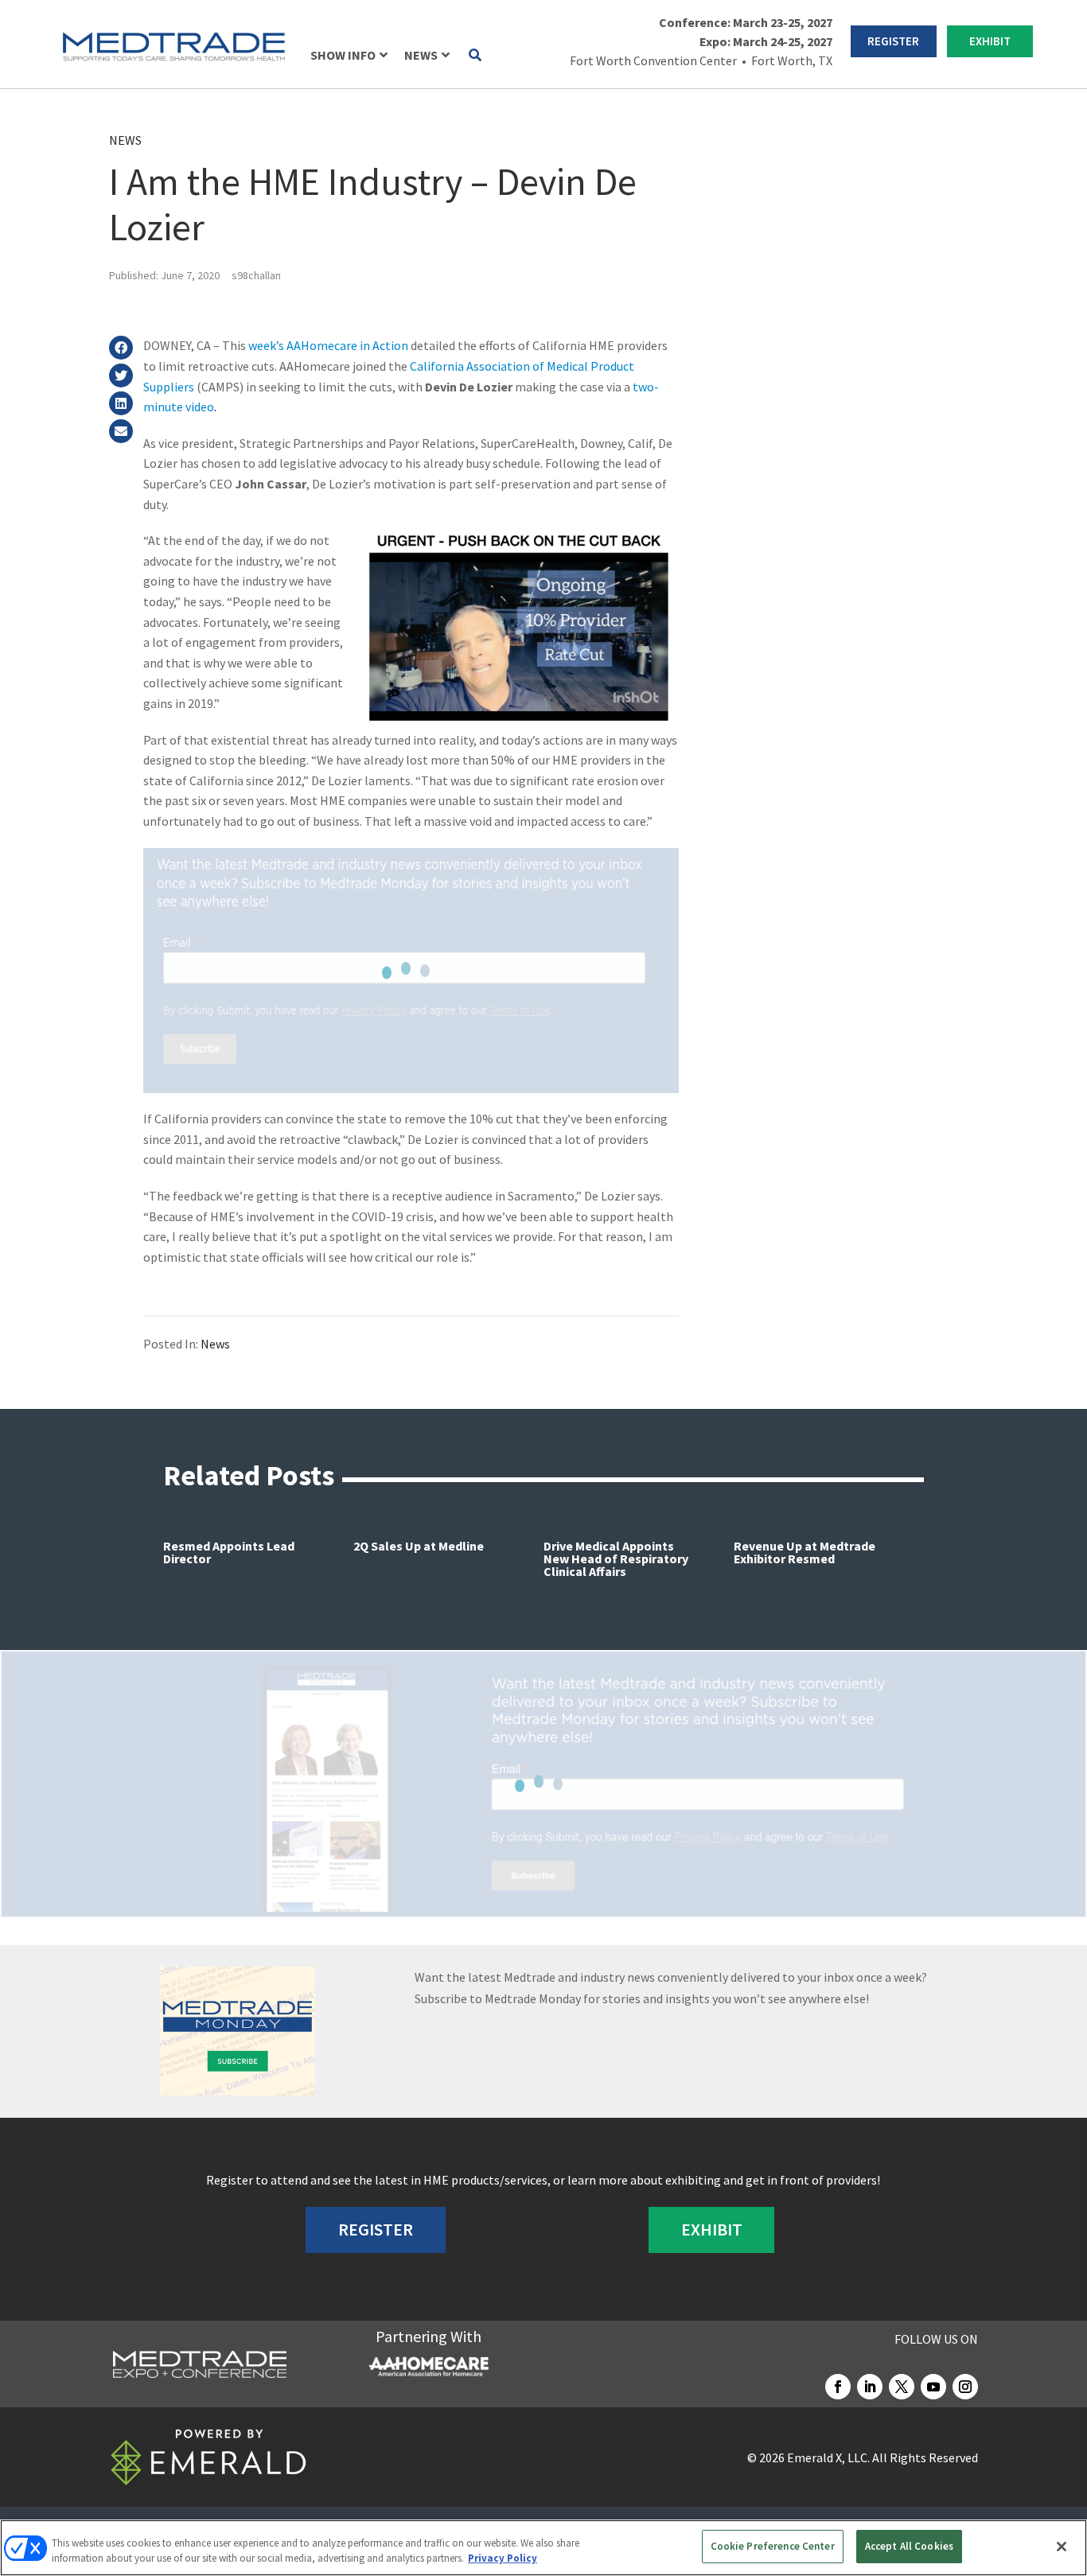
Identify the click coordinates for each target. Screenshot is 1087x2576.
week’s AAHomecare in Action (328, 345)
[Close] (1062, 2547)
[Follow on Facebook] (838, 2387)
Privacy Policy (503, 2559)
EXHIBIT (990, 41)
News (125, 140)
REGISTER (893, 41)
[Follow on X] (902, 2387)
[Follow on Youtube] (933, 2387)
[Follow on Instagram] (965, 2387)
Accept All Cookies (909, 2546)
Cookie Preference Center (773, 2546)
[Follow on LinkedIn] (870, 2387)
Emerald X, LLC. (828, 2457)
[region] (543, 2548)
